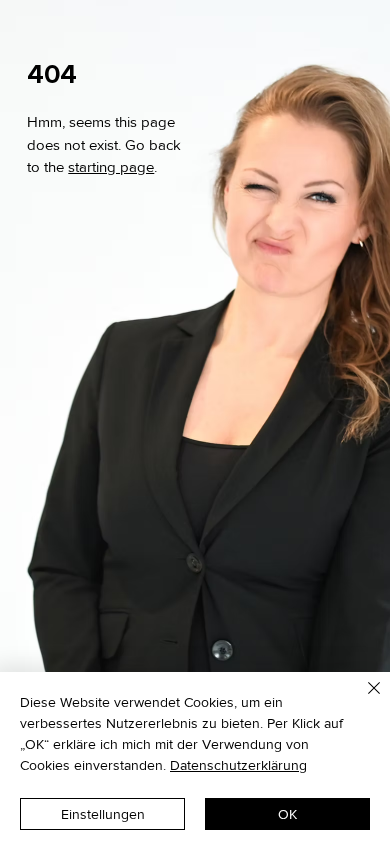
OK (287, 814)
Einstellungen (103, 814)
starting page (111, 167)
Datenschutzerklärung (238, 765)
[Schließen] (362, 700)
